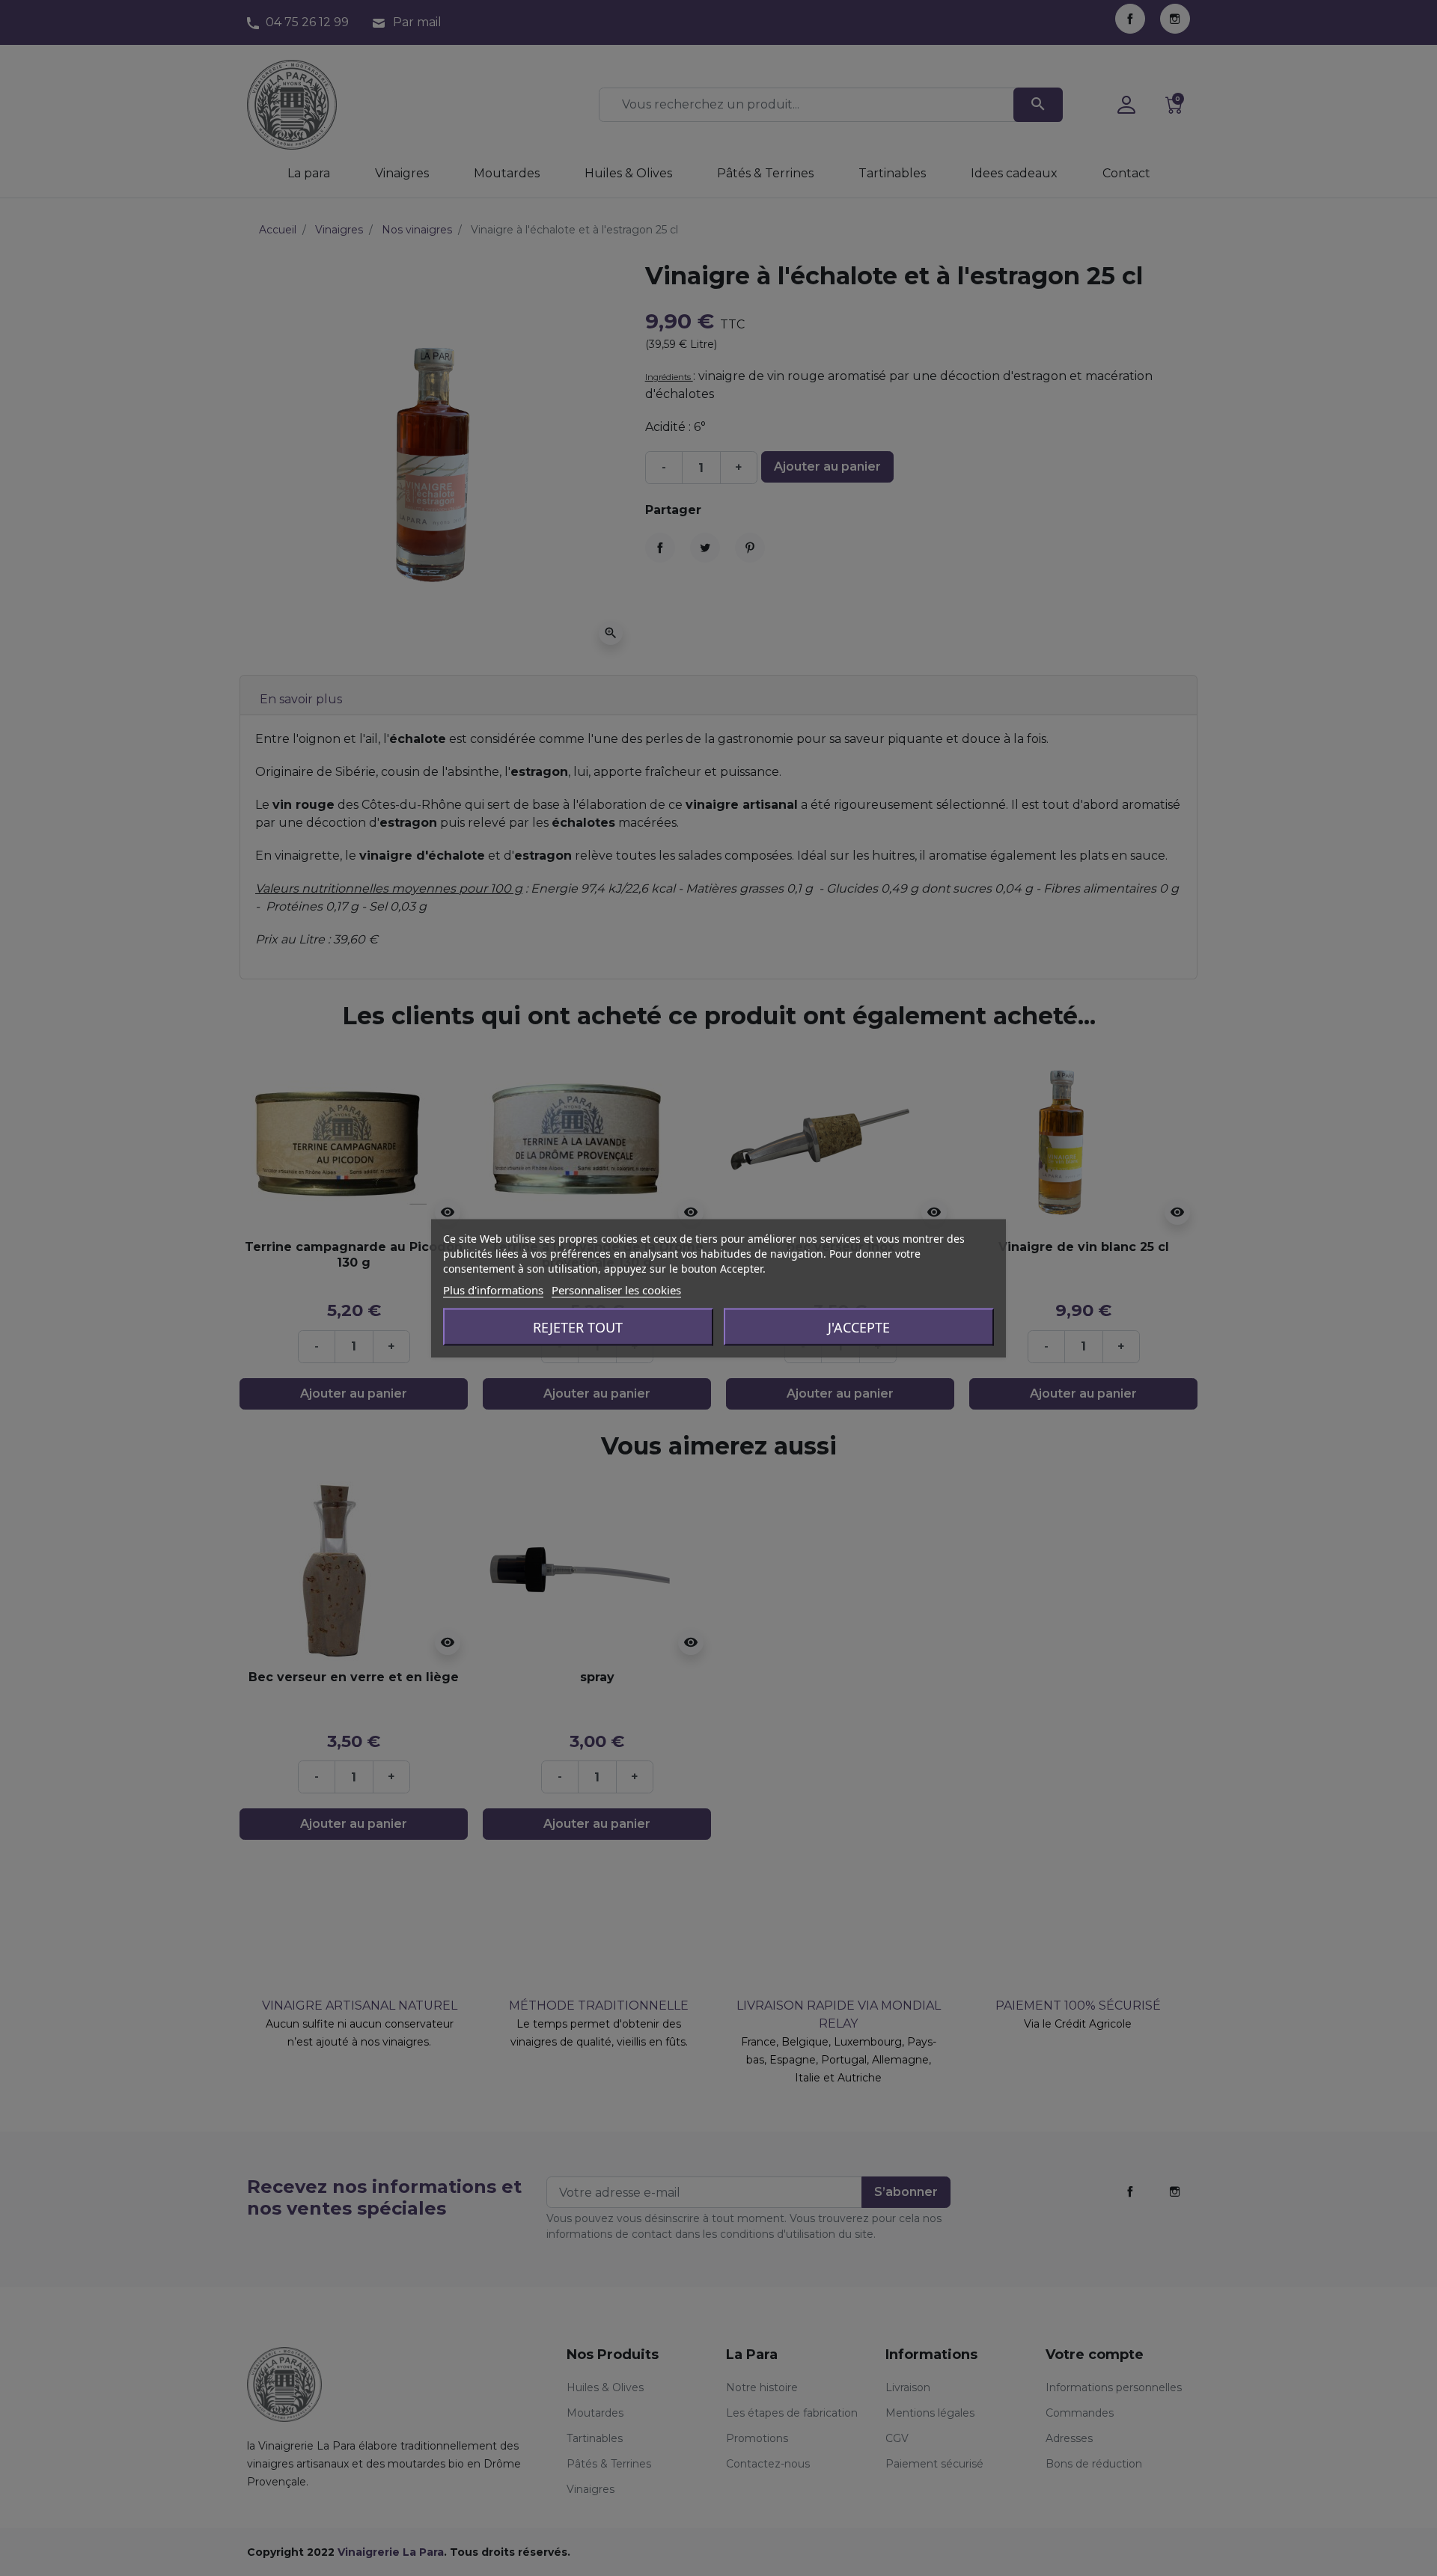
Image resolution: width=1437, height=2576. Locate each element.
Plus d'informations (493, 1289)
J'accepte (859, 1327)
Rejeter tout (578, 1327)
